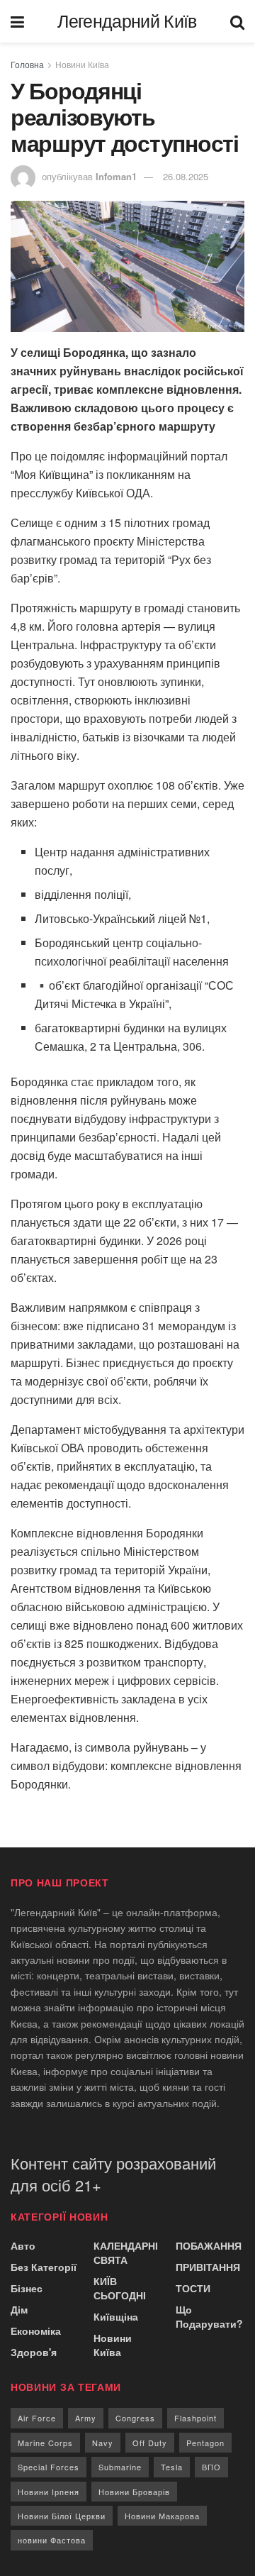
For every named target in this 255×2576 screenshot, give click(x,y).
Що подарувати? (209, 2316)
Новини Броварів (134, 2492)
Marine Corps (45, 2443)
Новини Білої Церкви (62, 2516)
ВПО (211, 2467)
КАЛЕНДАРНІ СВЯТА (126, 2252)
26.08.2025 (186, 176)
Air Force (37, 2418)
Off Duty (150, 2443)
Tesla (172, 2467)
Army (86, 2418)
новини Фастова (52, 2540)
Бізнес (27, 2288)
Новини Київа (82, 64)
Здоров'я (34, 2352)
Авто (23, 2245)
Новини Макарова (162, 2516)
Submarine (120, 2467)
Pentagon (205, 2443)
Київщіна (116, 2316)
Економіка (36, 2331)
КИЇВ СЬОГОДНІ (120, 2288)
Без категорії (44, 2267)
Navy (103, 2443)
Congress (135, 2418)
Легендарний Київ (127, 22)
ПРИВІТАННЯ (208, 2267)
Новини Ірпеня (49, 2492)
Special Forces (49, 2467)
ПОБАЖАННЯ (209, 2245)
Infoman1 (116, 176)
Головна (27, 64)
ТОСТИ (193, 2288)
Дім (19, 2309)
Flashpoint (195, 2418)
